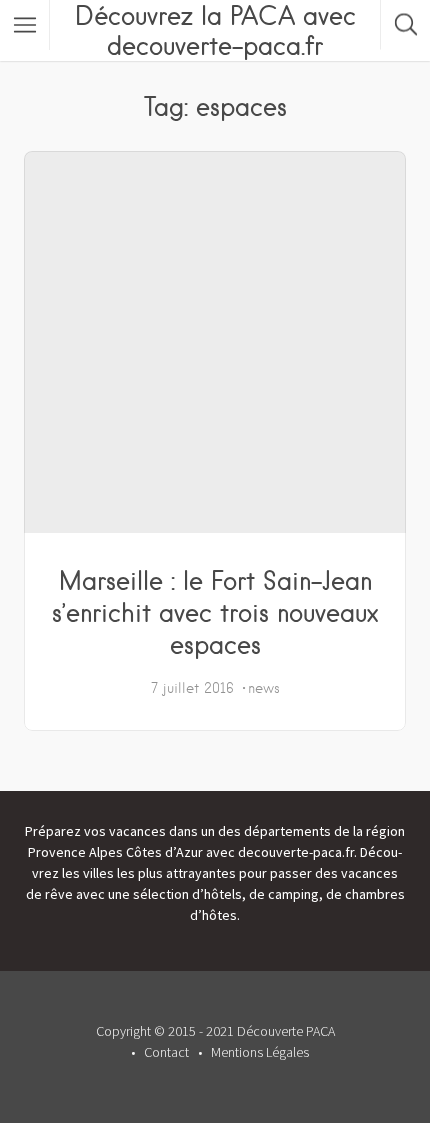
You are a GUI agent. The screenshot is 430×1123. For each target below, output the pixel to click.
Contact (166, 1052)
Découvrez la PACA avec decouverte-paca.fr (215, 30)
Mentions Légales (260, 1052)
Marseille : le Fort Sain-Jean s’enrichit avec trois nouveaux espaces (215, 612)
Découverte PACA (286, 1031)
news (264, 688)
